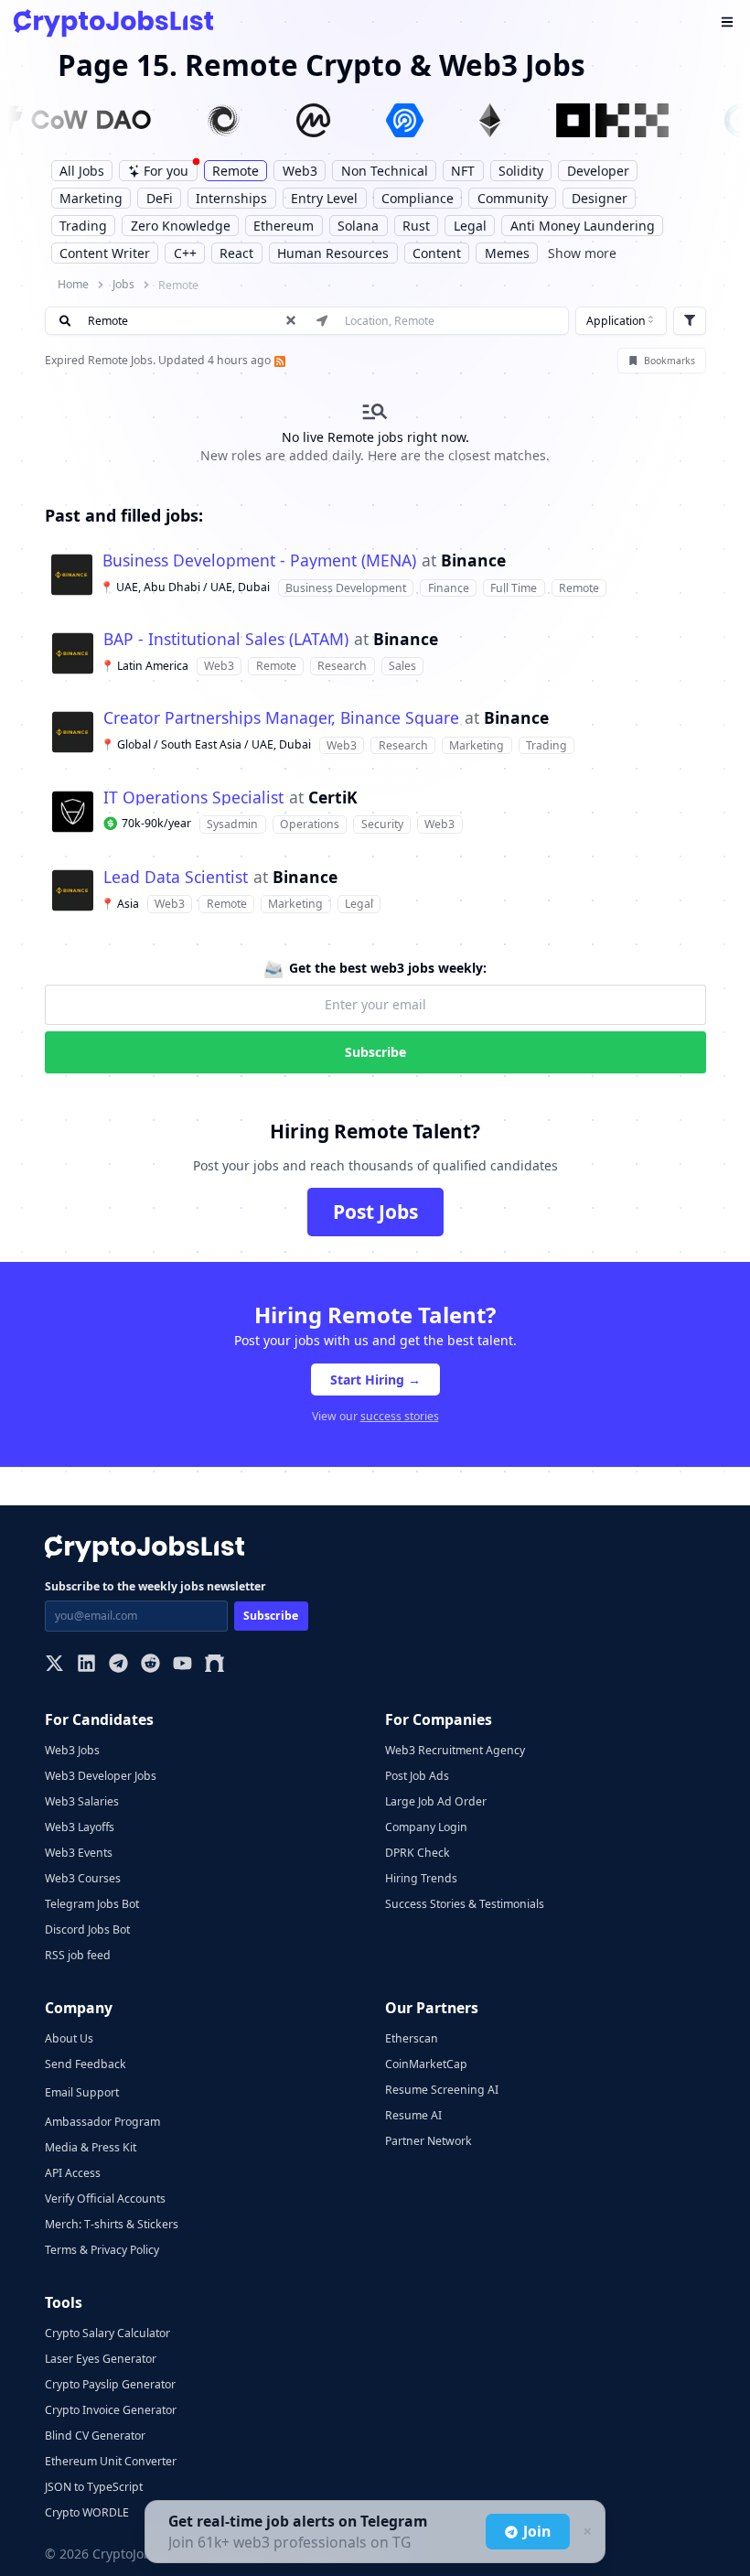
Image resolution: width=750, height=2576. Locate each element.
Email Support (82, 2092)
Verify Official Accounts (105, 2199)
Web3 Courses (83, 1878)
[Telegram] (118, 1665)
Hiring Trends (421, 1878)
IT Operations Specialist (193, 798)
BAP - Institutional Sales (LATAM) (226, 640)
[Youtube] (182, 1665)
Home (73, 284)
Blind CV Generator (95, 2436)
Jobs (123, 284)
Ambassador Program (102, 2122)
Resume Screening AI (442, 2090)
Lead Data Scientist (176, 878)
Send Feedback (86, 2064)
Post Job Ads (417, 1776)
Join (537, 2531)
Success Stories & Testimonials (465, 1904)
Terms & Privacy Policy (102, 2250)
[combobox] (621, 321)
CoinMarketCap (426, 2064)
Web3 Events (79, 1853)
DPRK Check (418, 1853)
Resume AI (413, 2115)
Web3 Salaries (82, 1801)
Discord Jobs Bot (87, 1929)
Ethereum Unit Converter (111, 2461)
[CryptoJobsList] (113, 23)
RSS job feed (78, 1955)
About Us (69, 2038)
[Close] (585, 2532)
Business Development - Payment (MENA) (259, 561)
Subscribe (375, 1052)
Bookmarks (670, 361)
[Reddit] (150, 1665)
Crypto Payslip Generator (110, 2384)
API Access (73, 2173)
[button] (375, 575)
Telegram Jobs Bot (92, 1904)
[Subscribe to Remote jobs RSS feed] (278, 360)
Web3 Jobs (72, 1750)
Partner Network (429, 2141)
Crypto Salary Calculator (107, 2333)
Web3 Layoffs (80, 1827)
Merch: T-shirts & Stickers (112, 2224)
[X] (54, 1665)
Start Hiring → (375, 1380)
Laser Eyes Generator (101, 2359)
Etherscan (412, 2038)
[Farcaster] (214, 1665)
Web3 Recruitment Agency (455, 1750)
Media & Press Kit (91, 2147)
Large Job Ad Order (436, 1801)
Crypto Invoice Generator (111, 2410)
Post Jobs (375, 1212)
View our (375, 1416)
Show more (582, 253)
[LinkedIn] (86, 1665)
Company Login (426, 1827)
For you (166, 171)
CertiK (333, 798)
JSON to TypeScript (94, 2487)
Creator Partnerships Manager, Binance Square (281, 718)
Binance (473, 561)
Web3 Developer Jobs (101, 1776)
